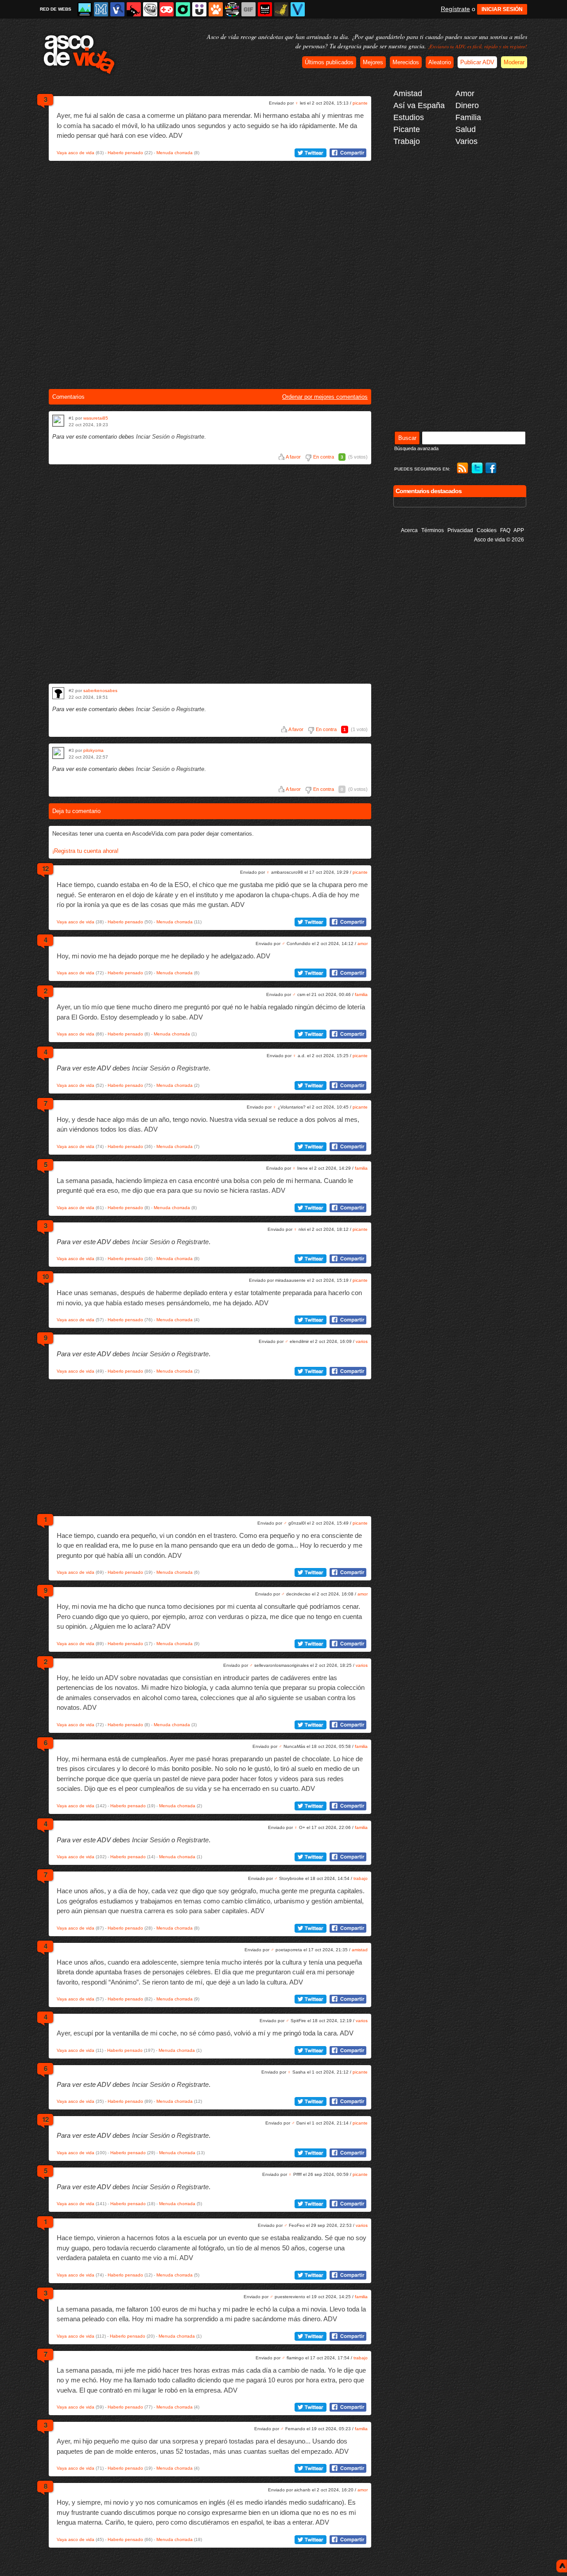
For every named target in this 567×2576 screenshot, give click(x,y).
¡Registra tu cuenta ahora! (85, 851)
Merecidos (406, 62)
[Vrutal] (167, 9)
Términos (433, 530)
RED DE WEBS (56, 9)
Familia (468, 117)
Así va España (419, 105)
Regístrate (455, 9)
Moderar (514, 62)
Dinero (467, 105)
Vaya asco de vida (76, 153)
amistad (360, 1950)
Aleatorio (440, 62)
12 (45, 868)
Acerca (409, 530)
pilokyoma (93, 750)
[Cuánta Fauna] (216, 9)
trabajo (361, 1878)
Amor (465, 93)
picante (360, 103)
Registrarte (190, 437)
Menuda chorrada (175, 153)
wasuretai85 (96, 418)
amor (363, 944)
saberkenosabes (100, 691)
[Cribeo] (183, 9)
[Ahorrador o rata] (281, 9)
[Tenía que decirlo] (265, 9)
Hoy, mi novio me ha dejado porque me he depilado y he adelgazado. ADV (163, 956)
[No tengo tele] (232, 9)
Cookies (487, 530)
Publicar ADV (477, 62)
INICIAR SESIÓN (502, 9)
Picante (407, 129)
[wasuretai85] (58, 421)
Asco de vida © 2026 (499, 540)
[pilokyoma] (58, 753)
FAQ (505, 530)
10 (45, 1276)
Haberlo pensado (125, 153)
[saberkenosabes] (58, 693)
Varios (466, 141)
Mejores (373, 62)
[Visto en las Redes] (117, 9)
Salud (466, 129)
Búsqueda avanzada (416, 448)
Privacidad (460, 530)
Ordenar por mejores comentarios (325, 397)
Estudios (409, 117)
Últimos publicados (329, 62)
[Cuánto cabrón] (150, 9)
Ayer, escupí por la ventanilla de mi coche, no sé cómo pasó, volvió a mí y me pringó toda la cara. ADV (205, 2033)
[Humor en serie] (199, 9)
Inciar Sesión (153, 437)
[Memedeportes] (101, 9)
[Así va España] (134, 9)
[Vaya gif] (249, 9)
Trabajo (407, 141)
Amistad (408, 93)
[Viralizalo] (298, 9)
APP (519, 530)
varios (362, 1341)
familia (361, 994)
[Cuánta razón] (85, 9)
